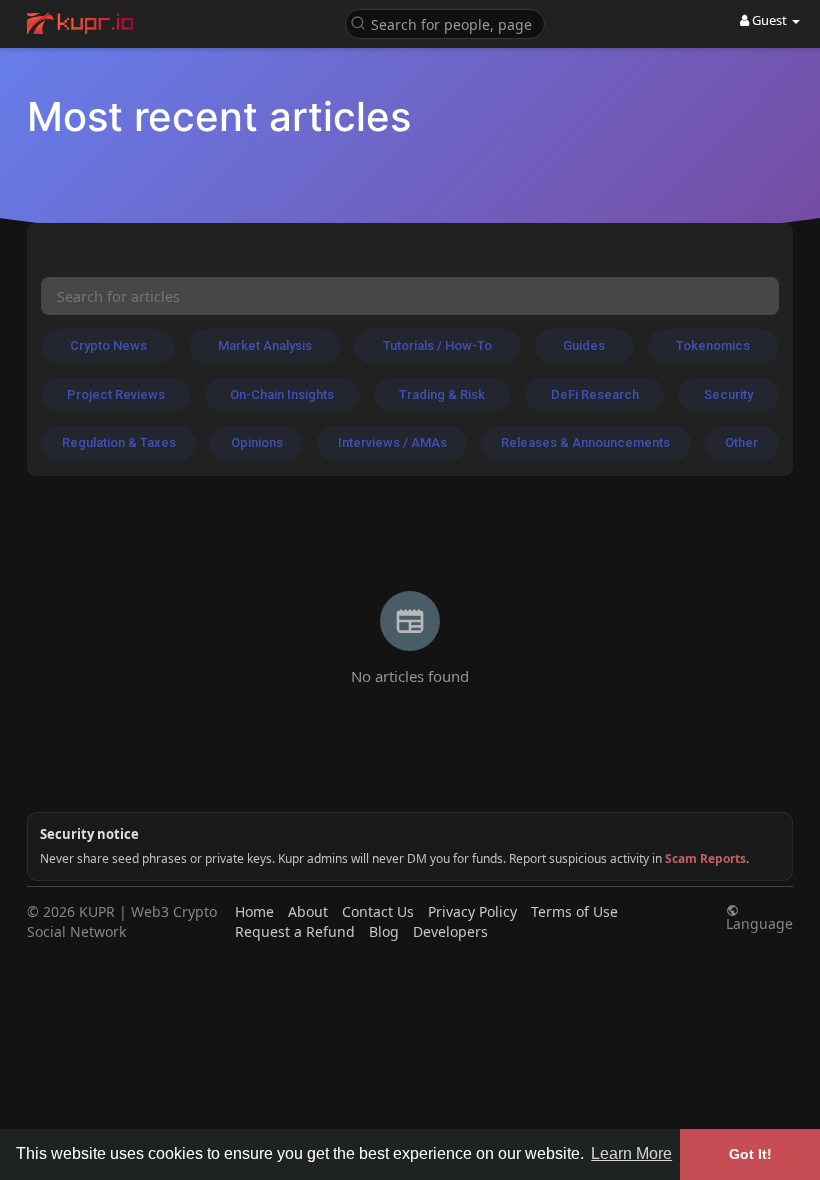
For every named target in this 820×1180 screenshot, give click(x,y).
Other (741, 442)
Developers (450, 931)
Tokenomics (713, 345)
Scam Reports (705, 858)
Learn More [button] (631, 1153)
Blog (384, 931)
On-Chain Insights (282, 394)
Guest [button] (769, 20)
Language (759, 922)
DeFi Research (595, 394)
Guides (584, 345)
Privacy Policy (472, 911)
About (308, 911)
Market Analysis (265, 345)
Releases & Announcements (585, 442)
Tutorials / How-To (437, 345)
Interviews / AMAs (392, 442)
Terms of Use (574, 911)
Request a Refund (295, 931)
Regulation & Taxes (119, 442)
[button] (445, 22)
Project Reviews (116, 394)
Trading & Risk (442, 394)
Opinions (257, 442)
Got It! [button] (750, 1154)
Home (254, 911)
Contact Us (378, 911)
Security (728, 394)
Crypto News (108, 345)
